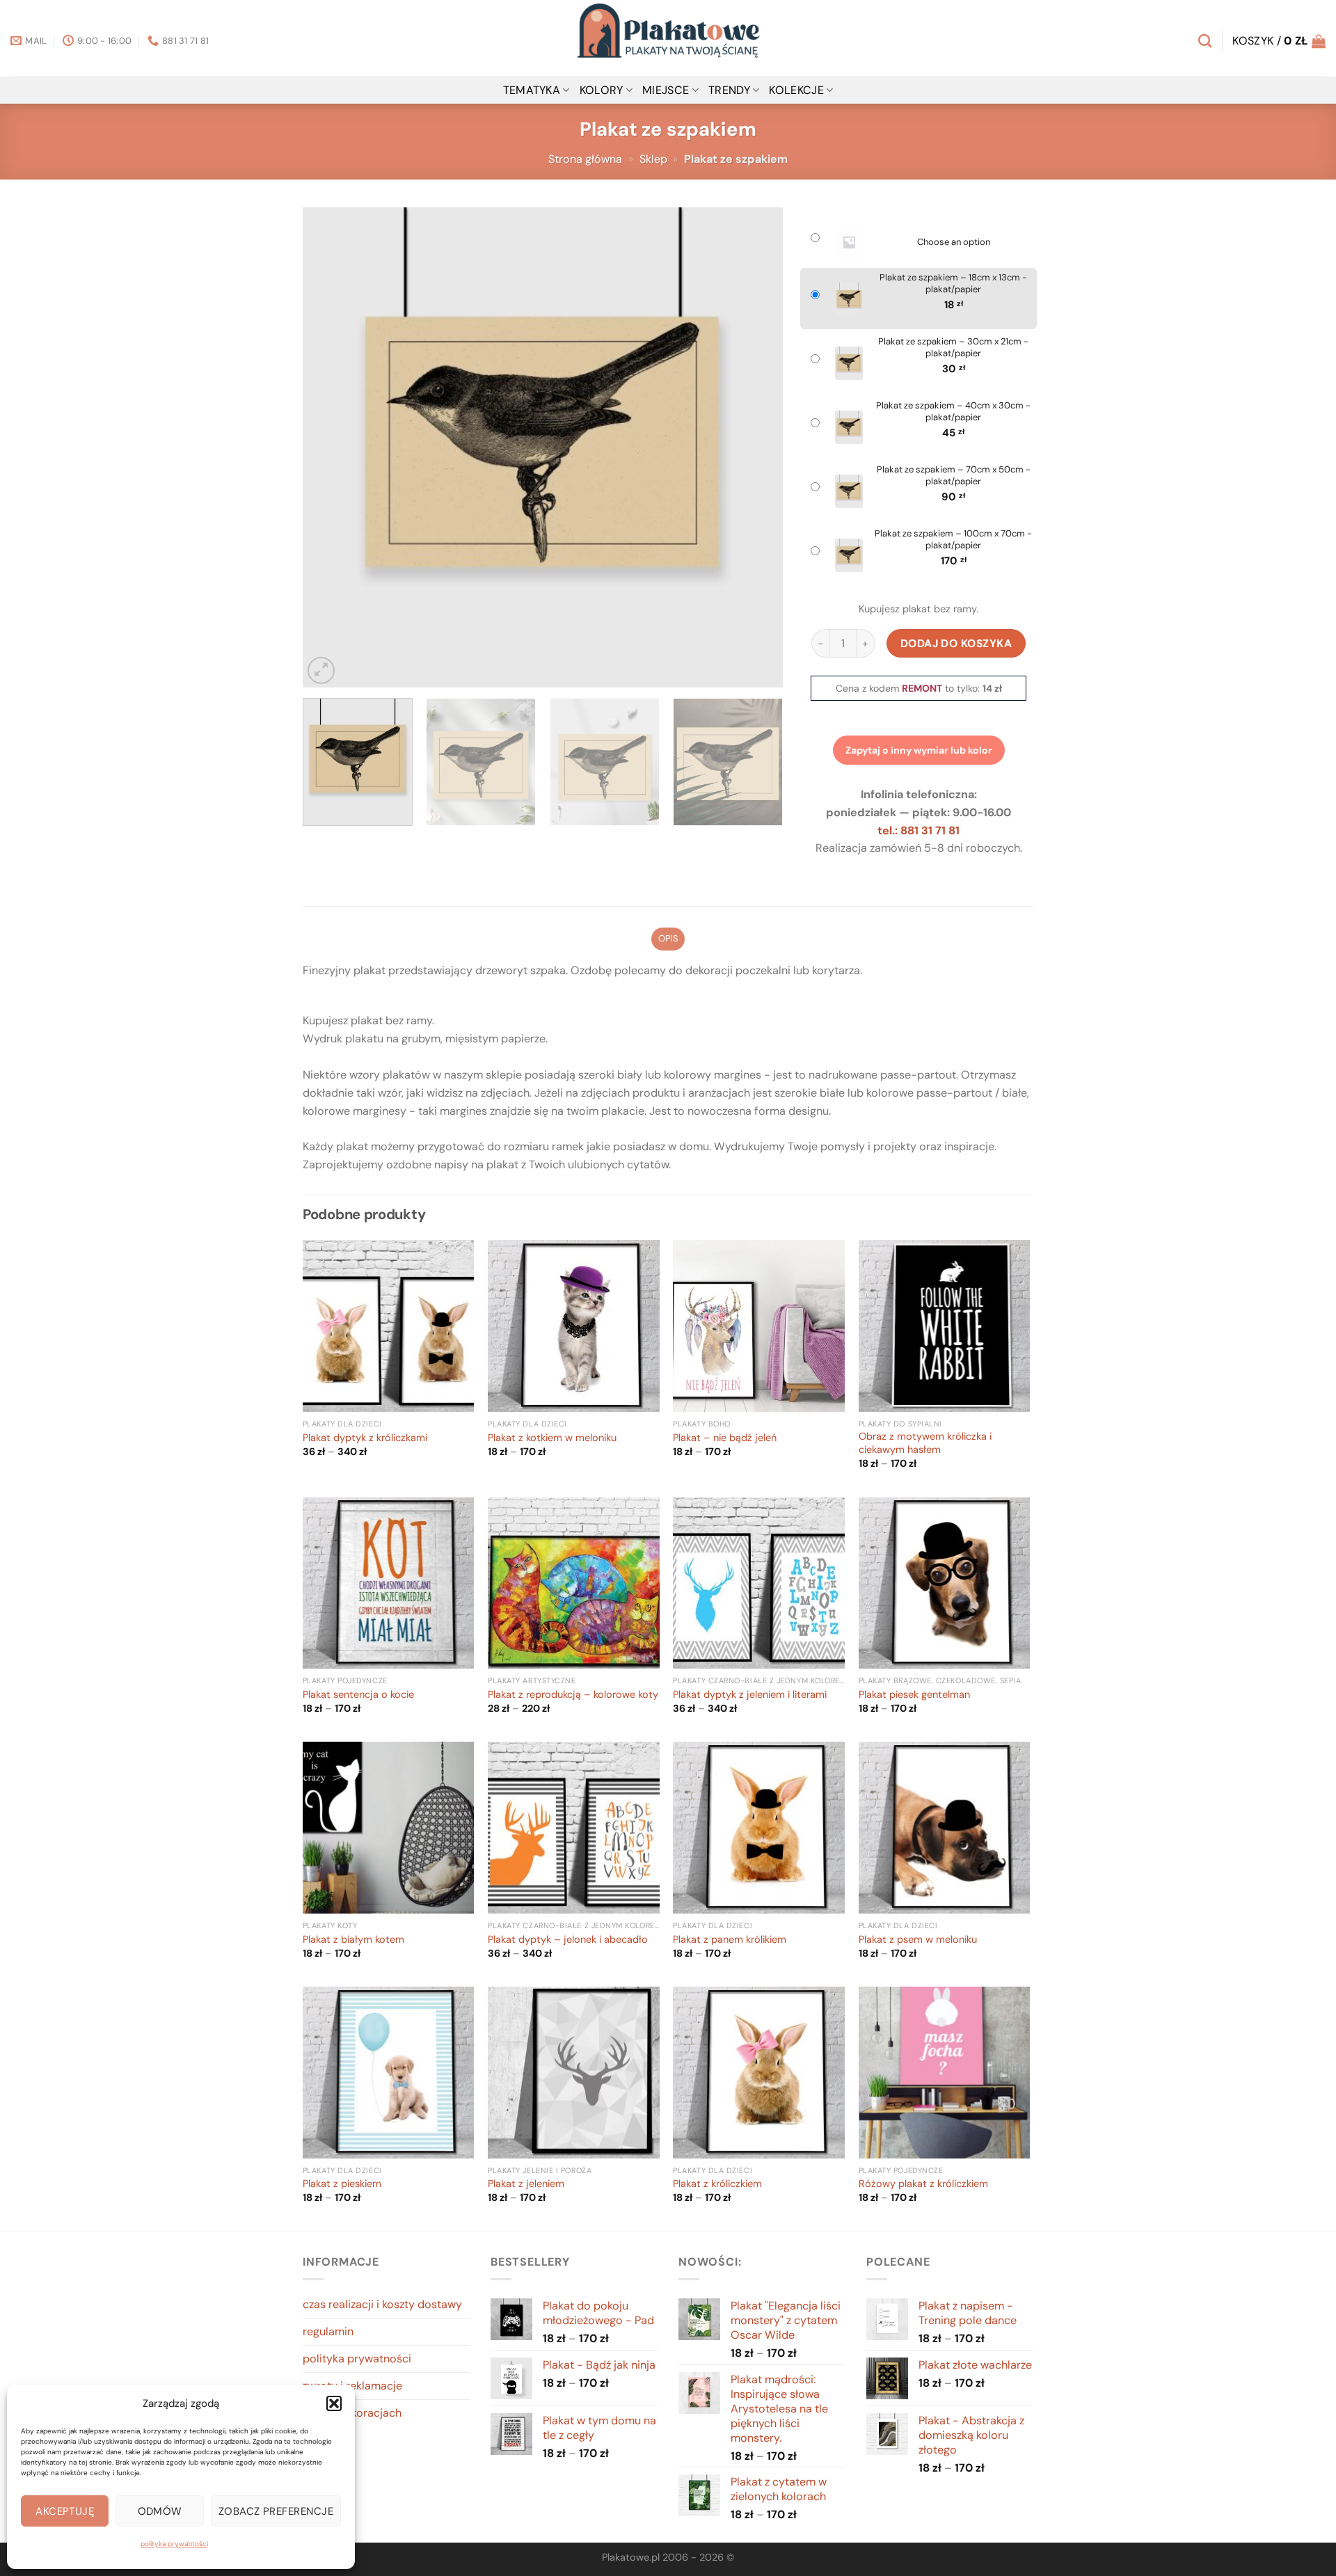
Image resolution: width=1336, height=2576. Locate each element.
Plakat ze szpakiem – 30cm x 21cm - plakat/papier (953, 348)
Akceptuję (65, 2511)
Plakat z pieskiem (342, 2184)
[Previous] (330, 447)
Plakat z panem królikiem (730, 1940)
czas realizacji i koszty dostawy (382, 2304)
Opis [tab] (668, 938)
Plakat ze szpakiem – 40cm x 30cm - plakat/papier (953, 412)
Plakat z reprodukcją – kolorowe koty (573, 1695)
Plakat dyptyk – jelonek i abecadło (568, 1940)
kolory (602, 90)
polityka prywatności (174, 2544)
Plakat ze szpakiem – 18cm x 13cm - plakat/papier (953, 284)
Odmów (160, 2511)
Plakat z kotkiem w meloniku (552, 1438)
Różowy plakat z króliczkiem (923, 2184)
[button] (334, 2403)
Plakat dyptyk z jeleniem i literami (750, 1695)
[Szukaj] (1205, 41)
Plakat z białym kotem (353, 1940)
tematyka (532, 90)
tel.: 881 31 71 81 (918, 830)
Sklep (653, 159)
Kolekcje (796, 90)
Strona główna (585, 159)
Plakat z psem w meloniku (918, 1940)
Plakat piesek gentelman (914, 1695)
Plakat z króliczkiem (717, 2184)
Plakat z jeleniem (526, 2184)
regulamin (328, 2331)
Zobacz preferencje (276, 2511)
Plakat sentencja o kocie (358, 1695)
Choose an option (954, 242)
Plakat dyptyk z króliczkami (365, 1438)
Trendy (729, 90)
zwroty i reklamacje (352, 2386)
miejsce (666, 90)
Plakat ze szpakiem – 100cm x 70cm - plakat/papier (953, 540)
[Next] (756, 447)
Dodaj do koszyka (956, 643)
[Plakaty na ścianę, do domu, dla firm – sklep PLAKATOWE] (668, 38)
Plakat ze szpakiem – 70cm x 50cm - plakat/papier (954, 476)
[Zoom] (321, 670)
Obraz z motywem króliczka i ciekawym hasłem (925, 1444)
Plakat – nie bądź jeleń (725, 1438)
